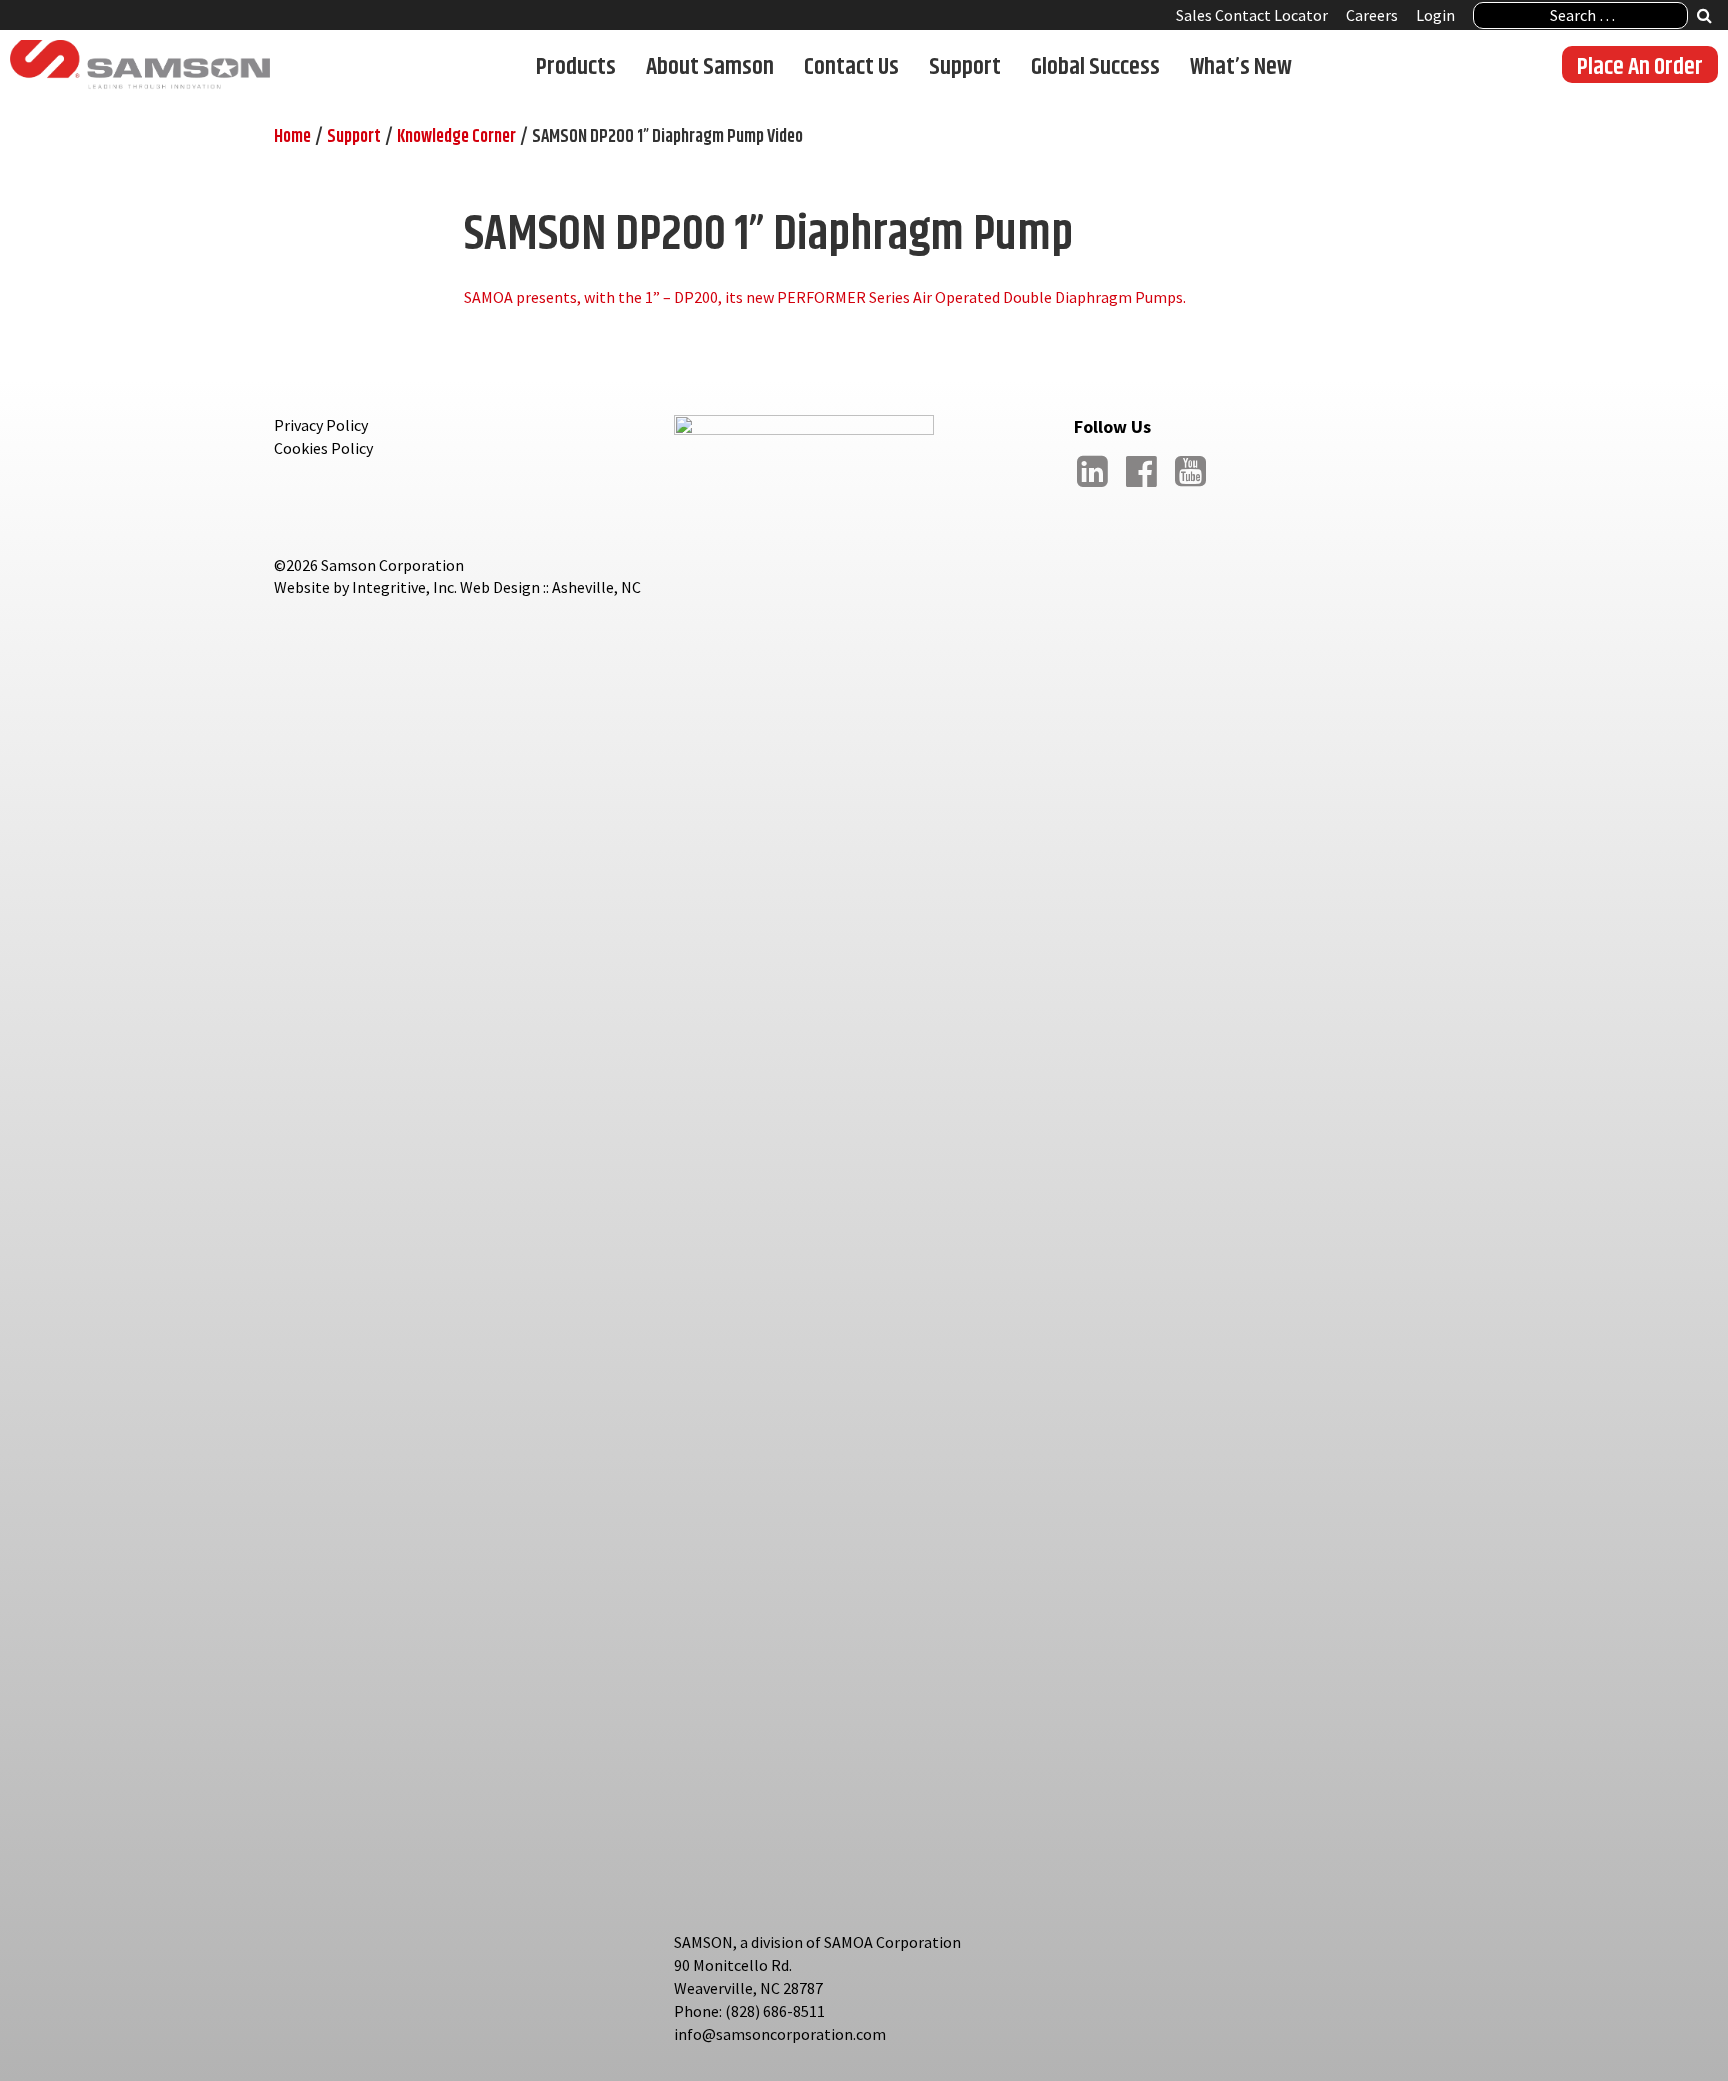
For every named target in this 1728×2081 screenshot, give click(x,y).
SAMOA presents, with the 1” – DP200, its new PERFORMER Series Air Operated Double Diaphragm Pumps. (825, 297)
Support (965, 66)
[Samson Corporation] (140, 65)
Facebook (1141, 487)
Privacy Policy (321, 425)
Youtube (1190, 487)
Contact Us (851, 66)
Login (1435, 15)
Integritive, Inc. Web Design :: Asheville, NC (496, 587)
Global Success (1095, 66)
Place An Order (1640, 66)
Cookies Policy (323, 448)
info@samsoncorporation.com (780, 2034)
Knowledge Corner (456, 137)
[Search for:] (1580, 15)
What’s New (1241, 66)
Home (292, 137)
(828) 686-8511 (775, 2011)
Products (576, 66)
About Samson (710, 66)
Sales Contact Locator (1252, 15)
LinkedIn (1092, 487)
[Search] (1704, 17)
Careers (1372, 15)
